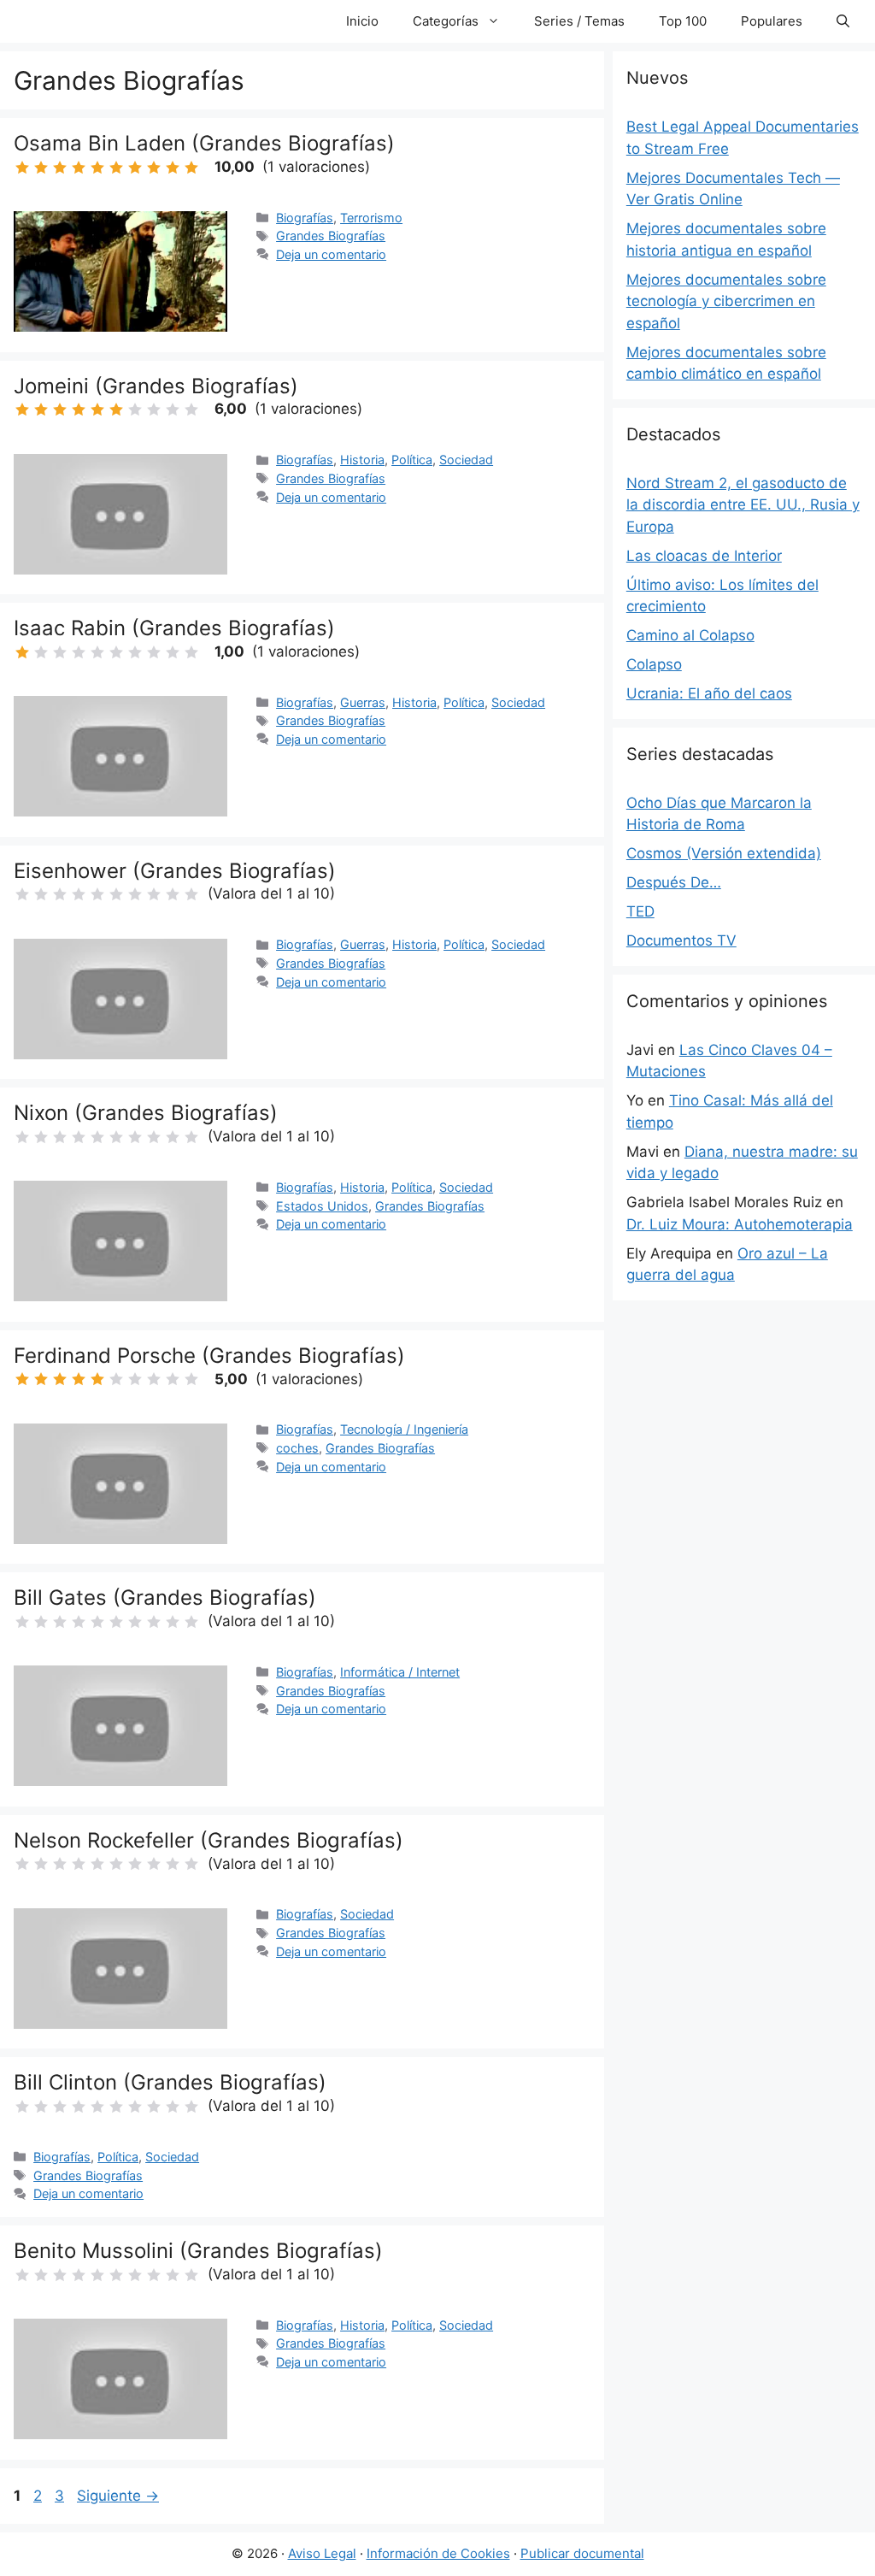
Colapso (654, 664)
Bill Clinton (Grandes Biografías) (170, 2082)
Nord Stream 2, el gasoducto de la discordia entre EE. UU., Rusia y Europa (743, 505)
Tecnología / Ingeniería (404, 1429)
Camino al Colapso (690, 635)
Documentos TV (681, 940)
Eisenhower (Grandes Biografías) (175, 871)
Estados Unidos (322, 1206)
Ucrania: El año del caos (709, 693)
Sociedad (466, 460)
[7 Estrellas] (135, 168)
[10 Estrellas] (191, 168)
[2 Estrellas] (41, 168)
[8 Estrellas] (154, 168)
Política (412, 460)
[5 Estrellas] (97, 168)
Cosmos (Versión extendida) (724, 853)
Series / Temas (579, 21)
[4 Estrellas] (79, 168)
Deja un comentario (331, 254)
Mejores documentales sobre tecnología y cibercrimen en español (726, 301)
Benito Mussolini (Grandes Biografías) (198, 2251)
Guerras (363, 702)
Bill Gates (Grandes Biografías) (165, 1597)
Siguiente (118, 2496)
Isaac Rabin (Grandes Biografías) (174, 628)
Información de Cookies (438, 2553)
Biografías (305, 218)
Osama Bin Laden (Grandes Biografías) (204, 143)
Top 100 (683, 21)
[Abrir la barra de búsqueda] (843, 21)
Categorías (446, 21)
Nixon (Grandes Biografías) (146, 1113)
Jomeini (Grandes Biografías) (156, 386)
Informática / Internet (400, 1672)
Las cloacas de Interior (704, 556)
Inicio (362, 21)
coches (297, 1448)
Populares (772, 21)
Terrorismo (371, 218)
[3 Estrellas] (60, 168)
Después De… (674, 882)
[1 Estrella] (22, 168)
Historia (362, 460)
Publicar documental (582, 2553)
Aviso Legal (322, 2553)
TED (640, 911)
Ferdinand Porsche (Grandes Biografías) (209, 1356)
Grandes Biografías (331, 236)
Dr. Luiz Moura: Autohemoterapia (740, 1224)
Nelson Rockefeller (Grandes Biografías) (208, 1840)
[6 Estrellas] (116, 168)
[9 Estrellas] (173, 168)
